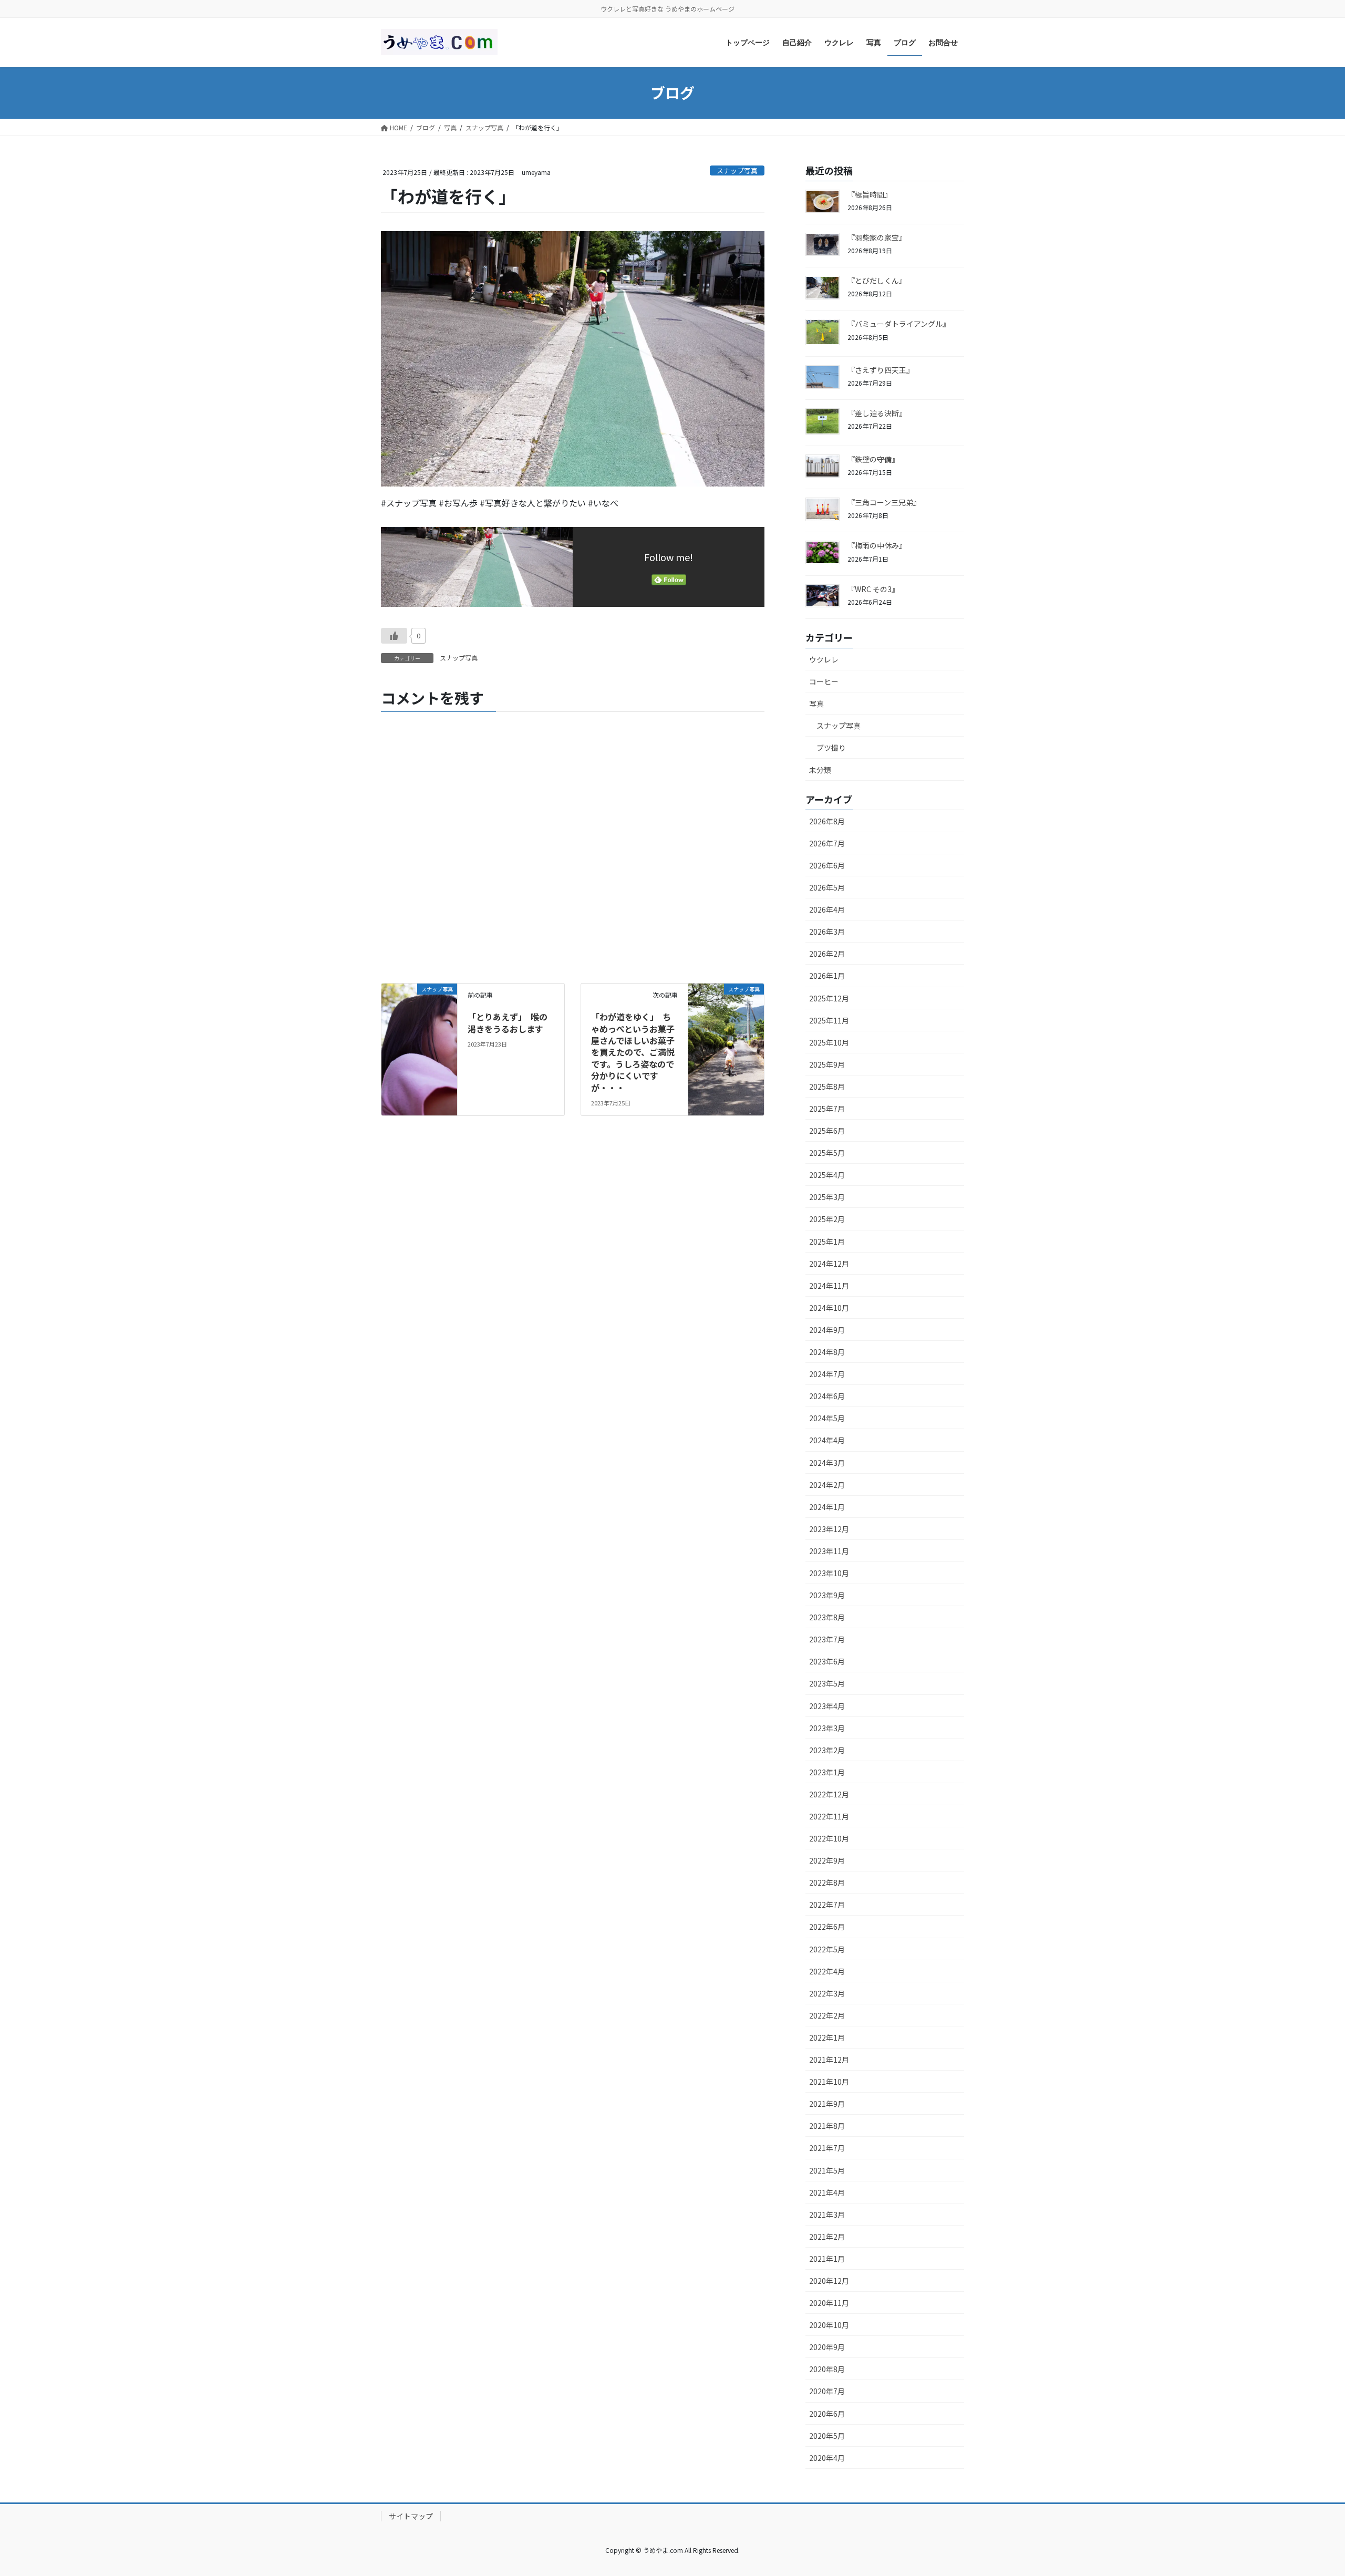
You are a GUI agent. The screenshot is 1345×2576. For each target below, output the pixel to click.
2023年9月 (827, 1595)
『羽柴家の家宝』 (877, 237)
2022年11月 (829, 1816)
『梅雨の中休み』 (879, 545)
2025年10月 (829, 1042)
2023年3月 (827, 1728)
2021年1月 (827, 2259)
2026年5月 (827, 887)
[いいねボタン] (394, 636)
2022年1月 (827, 2037)
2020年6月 (827, 2414)
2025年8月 (827, 1087)
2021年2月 (827, 2237)
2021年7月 (827, 2148)
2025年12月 (829, 998)
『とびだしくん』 (877, 281)
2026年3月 (827, 932)
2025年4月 (827, 1175)
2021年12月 (829, 2060)
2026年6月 (827, 865)
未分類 (820, 770)
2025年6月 (827, 1131)
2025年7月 (827, 1109)
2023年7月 (827, 1639)
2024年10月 (829, 1308)
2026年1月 (827, 976)
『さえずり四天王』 (882, 370)
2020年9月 (827, 2347)
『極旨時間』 (870, 194)
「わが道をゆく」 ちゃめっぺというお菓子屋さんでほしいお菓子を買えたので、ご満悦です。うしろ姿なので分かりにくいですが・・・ (633, 1052)
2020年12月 (829, 2281)
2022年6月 (827, 1927)
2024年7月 (827, 1374)
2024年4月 (827, 1440)
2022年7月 (827, 1905)
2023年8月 (827, 1617)
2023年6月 (827, 1661)
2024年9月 (827, 1330)
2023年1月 (827, 1772)
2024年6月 (827, 1396)
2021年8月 (827, 2126)
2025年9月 (827, 1064)
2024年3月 (827, 1463)
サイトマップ (411, 2516)
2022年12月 (829, 1794)
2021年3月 (827, 2215)
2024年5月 (827, 1418)
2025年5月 (827, 1153)
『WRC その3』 (875, 589)
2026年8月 (827, 821)
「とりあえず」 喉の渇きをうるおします (514, 1022)
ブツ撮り (831, 748)
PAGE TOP (1307, 2489)
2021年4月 (827, 2192)
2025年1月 (827, 1242)
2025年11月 (829, 1020)
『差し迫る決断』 (879, 413)
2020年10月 (829, 2325)
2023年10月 (829, 1573)
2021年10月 (829, 2082)
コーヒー (824, 681)
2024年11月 (829, 1286)
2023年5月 (827, 1683)
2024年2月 (827, 1485)
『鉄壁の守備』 (875, 459)
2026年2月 (827, 954)
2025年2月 (827, 1219)
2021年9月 (827, 2104)
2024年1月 (827, 1507)
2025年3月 (827, 1197)
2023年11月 (829, 1551)
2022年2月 (827, 2015)
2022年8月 (827, 1882)
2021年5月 (827, 2170)
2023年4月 (827, 1706)
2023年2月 (827, 1750)
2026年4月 (827, 909)
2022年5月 (827, 1949)
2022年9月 (827, 1860)
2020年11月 (829, 2303)
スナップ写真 (737, 170)
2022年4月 (827, 1971)
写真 (816, 704)
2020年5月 (827, 2436)
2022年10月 (829, 1838)
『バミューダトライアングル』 (899, 324)
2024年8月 (827, 1352)
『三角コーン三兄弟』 (886, 502)
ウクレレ (824, 659)
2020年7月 (827, 2391)
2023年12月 (829, 1529)
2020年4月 (827, 2458)
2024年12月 (829, 1264)
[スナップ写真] (419, 1008)
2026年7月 (827, 843)
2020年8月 (827, 2369)
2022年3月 (827, 1993)
